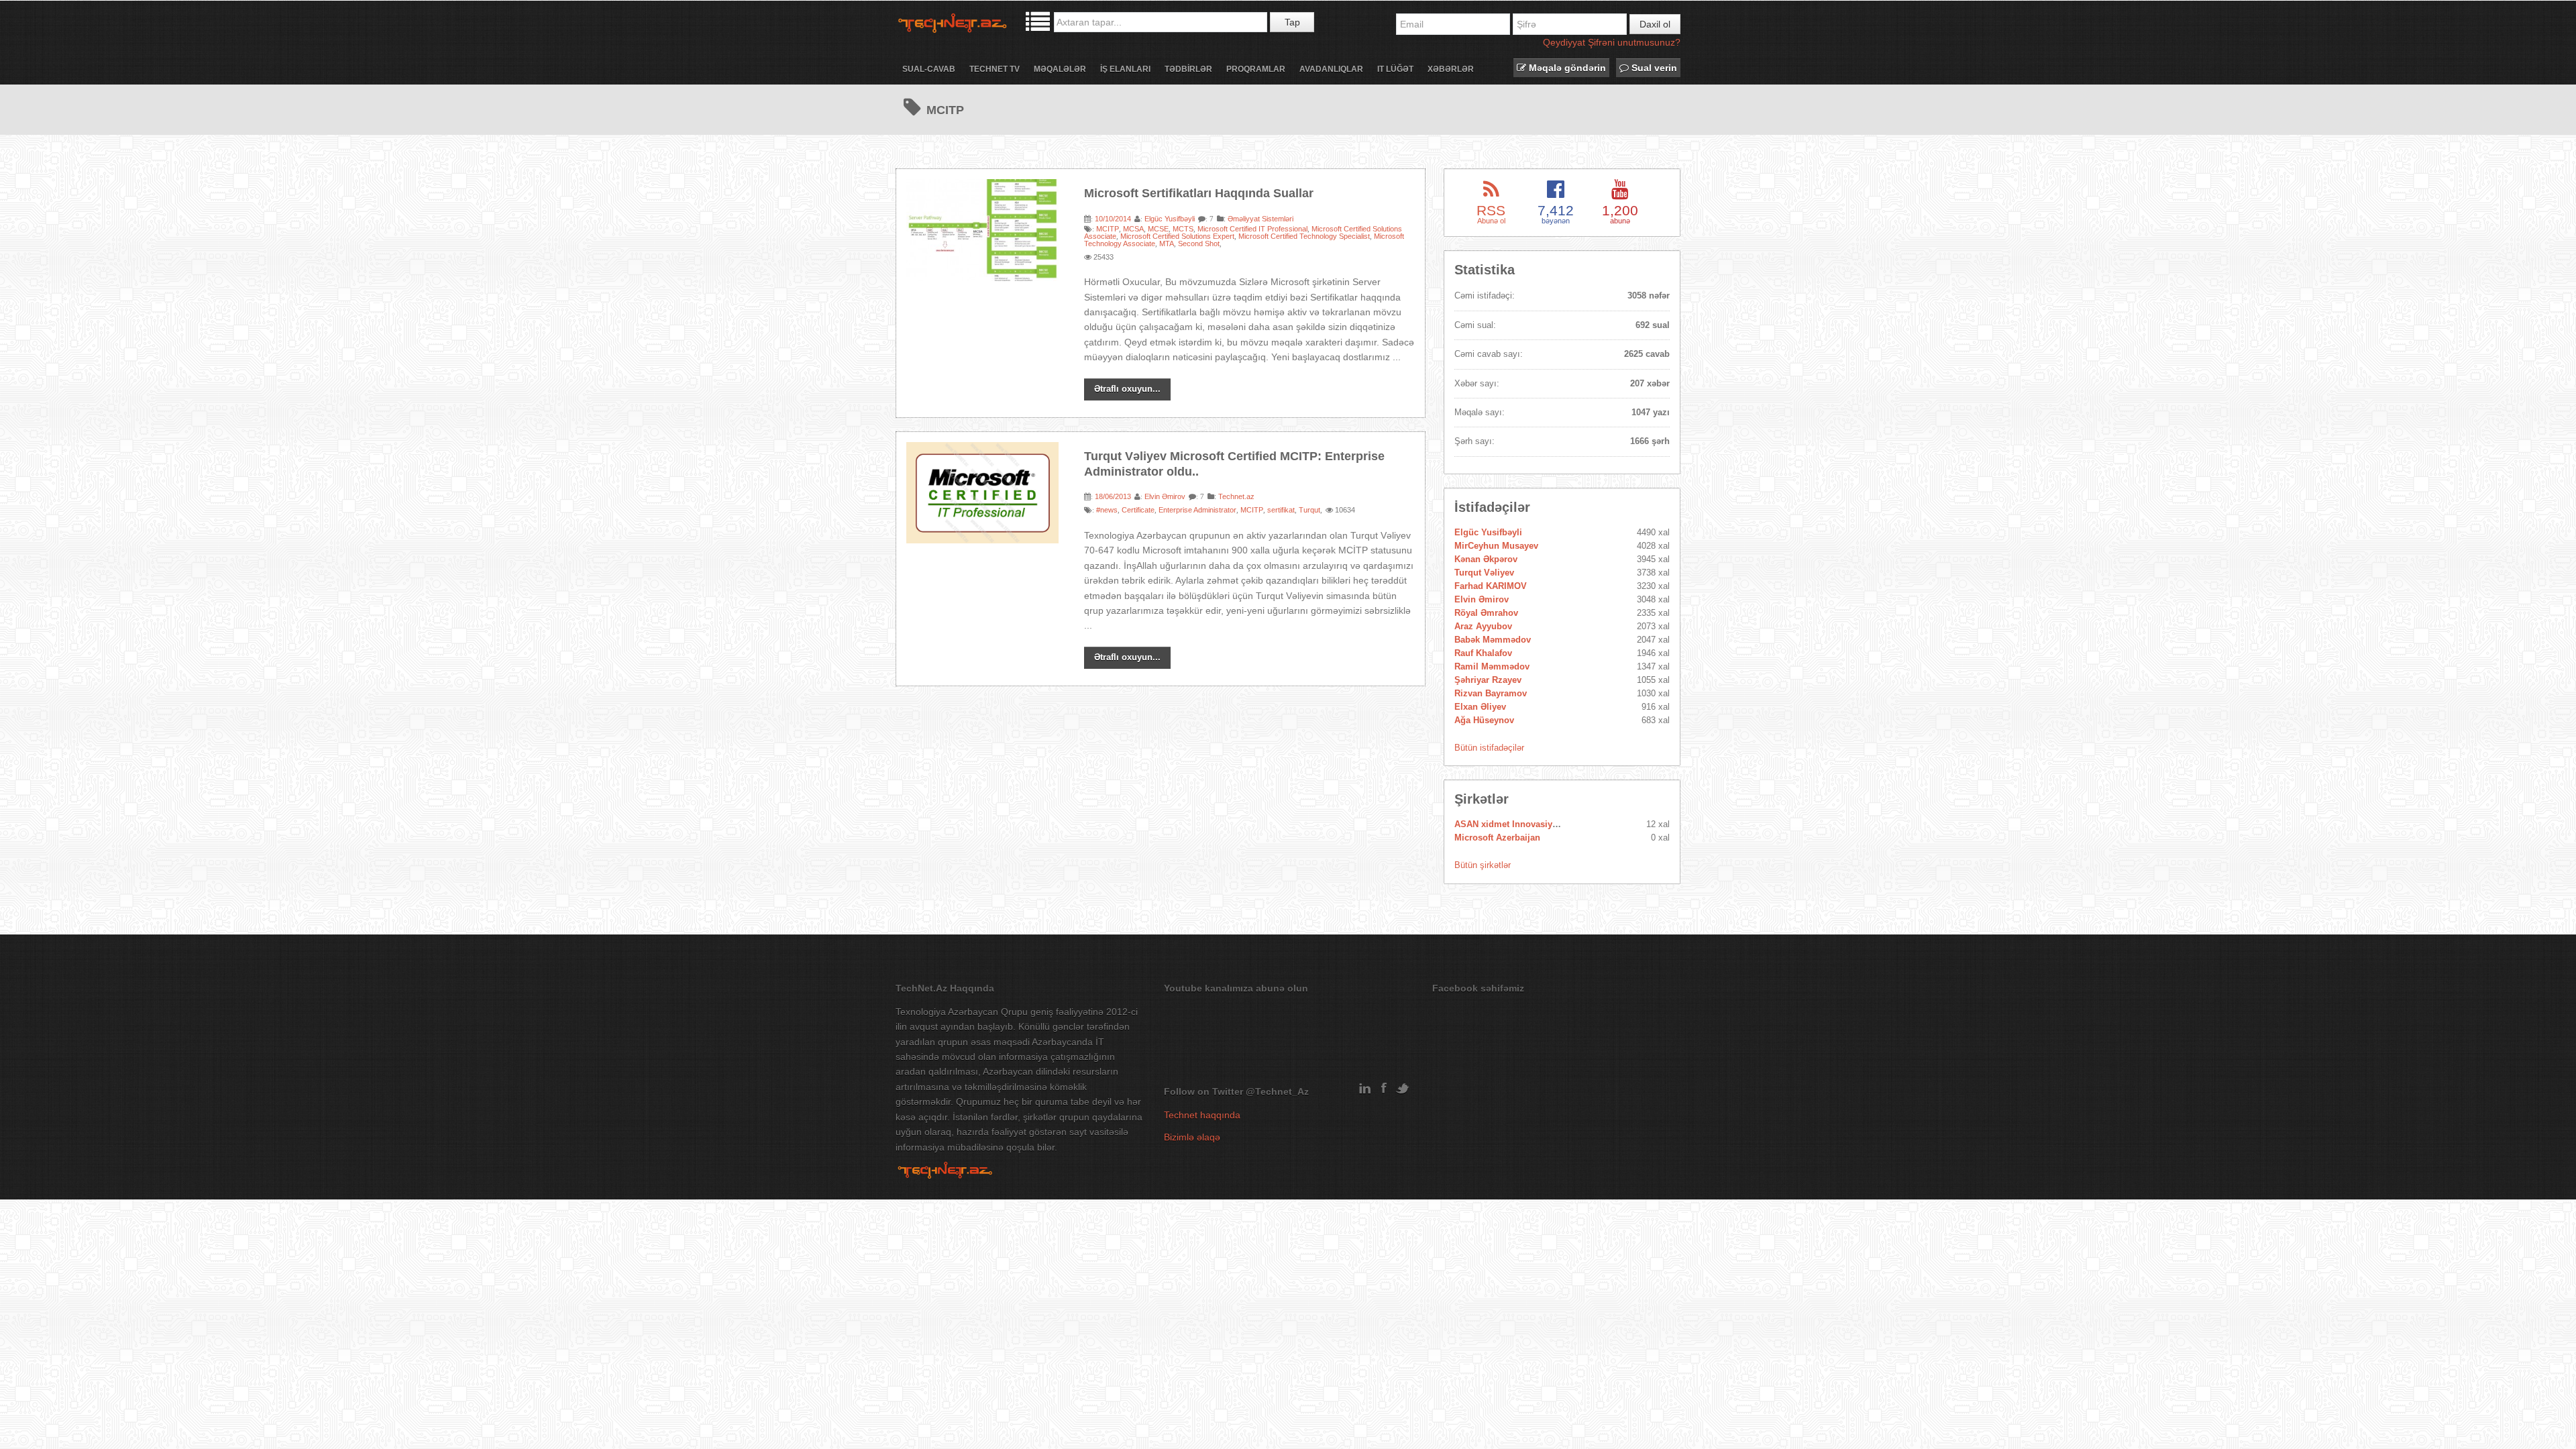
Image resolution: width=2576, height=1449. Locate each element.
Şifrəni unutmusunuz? (1634, 42)
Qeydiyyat (1564, 42)
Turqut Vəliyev (1484, 573)
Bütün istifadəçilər (1489, 748)
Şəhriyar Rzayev (1488, 680)
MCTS (1183, 229)
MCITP (1108, 229)
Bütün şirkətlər (1483, 865)
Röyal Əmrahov (1486, 613)
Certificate (1138, 510)
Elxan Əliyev (1480, 707)
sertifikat (1281, 510)
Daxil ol (1655, 24)
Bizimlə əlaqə (1192, 1137)
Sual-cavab (929, 69)
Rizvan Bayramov (1491, 693)
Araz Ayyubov (1483, 626)
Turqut (1309, 510)
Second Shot (1199, 244)
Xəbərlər (1451, 69)
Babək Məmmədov (1493, 640)
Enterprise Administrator (1197, 510)
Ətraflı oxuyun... (1127, 389)
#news (1107, 510)
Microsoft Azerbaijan (1497, 838)
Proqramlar (1256, 69)
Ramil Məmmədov (1492, 666)
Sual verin (1653, 68)
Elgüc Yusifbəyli (1170, 219)
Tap (1292, 22)
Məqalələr (1060, 69)
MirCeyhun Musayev (1496, 546)
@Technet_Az (1277, 1091)
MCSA (1133, 229)
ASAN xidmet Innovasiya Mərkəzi (1523, 824)
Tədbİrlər (1188, 69)
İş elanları (1125, 69)
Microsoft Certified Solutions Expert (1177, 236)
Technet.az (1236, 496)
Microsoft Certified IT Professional (1252, 229)
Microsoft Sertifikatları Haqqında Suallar (1199, 193)
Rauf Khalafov (1483, 653)
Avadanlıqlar (1331, 69)
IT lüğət (1395, 69)
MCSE (1158, 229)
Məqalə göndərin (1566, 68)
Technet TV (995, 69)
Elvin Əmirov (1165, 496)
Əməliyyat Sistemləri (1260, 219)
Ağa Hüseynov (1484, 720)
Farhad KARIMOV (1491, 586)
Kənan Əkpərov (1486, 559)
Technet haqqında (1202, 1115)
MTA (1167, 244)
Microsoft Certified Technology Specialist (1304, 236)
